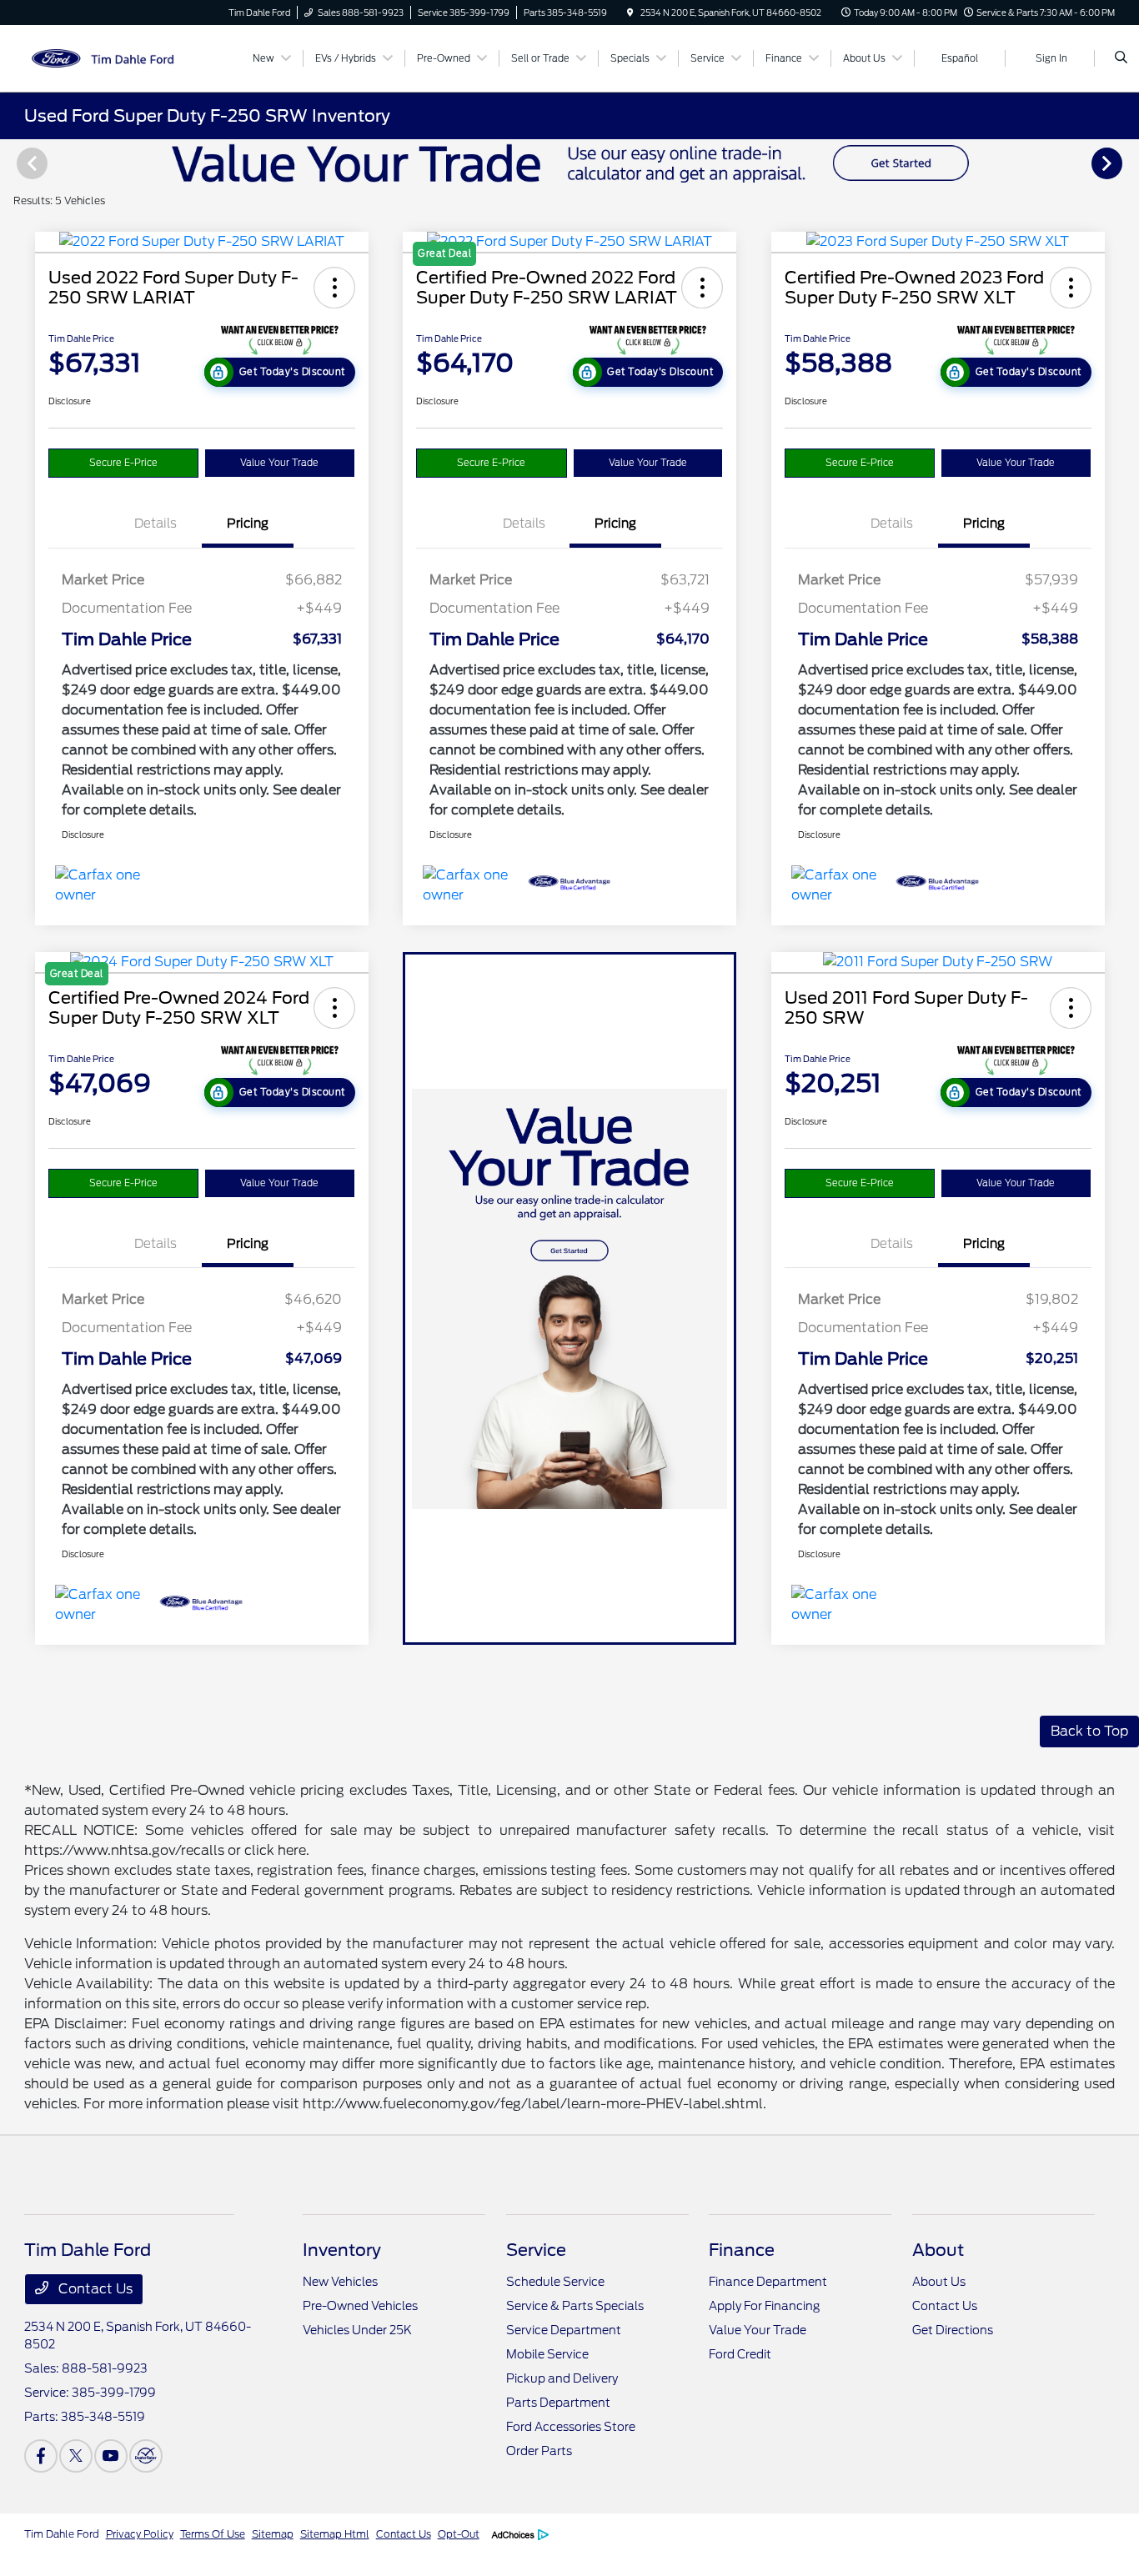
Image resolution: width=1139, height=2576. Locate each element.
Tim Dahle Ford (62, 2534)
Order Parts (539, 2451)
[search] (1121, 58)
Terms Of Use (213, 2534)
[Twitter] (76, 2456)
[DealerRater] (146, 2456)
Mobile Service (547, 2354)
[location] (630, 13)
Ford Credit (740, 2354)
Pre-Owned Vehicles (360, 2306)
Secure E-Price (123, 463)
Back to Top (1089, 1731)
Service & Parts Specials (575, 2306)
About (938, 2250)
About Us (939, 2282)
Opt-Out (459, 2534)
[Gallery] (569, 163)
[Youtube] (111, 2456)
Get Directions (953, 2330)
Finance (742, 2250)
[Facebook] (41, 2456)
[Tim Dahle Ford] (100, 57)
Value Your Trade (279, 463)
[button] (334, 288)
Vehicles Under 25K (357, 2330)
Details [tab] (156, 524)
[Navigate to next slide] (1126, 163)
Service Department (564, 2330)
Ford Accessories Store (571, 2427)
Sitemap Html (335, 2534)
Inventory (342, 2250)
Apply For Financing (764, 2306)
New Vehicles (340, 2282)
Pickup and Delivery (562, 2378)
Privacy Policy (140, 2534)
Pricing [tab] (248, 524)
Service (536, 2250)
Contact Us (94, 2289)
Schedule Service (555, 2282)
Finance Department (768, 2282)
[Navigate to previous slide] (13, 163)
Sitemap (273, 2534)
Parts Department (558, 2403)
